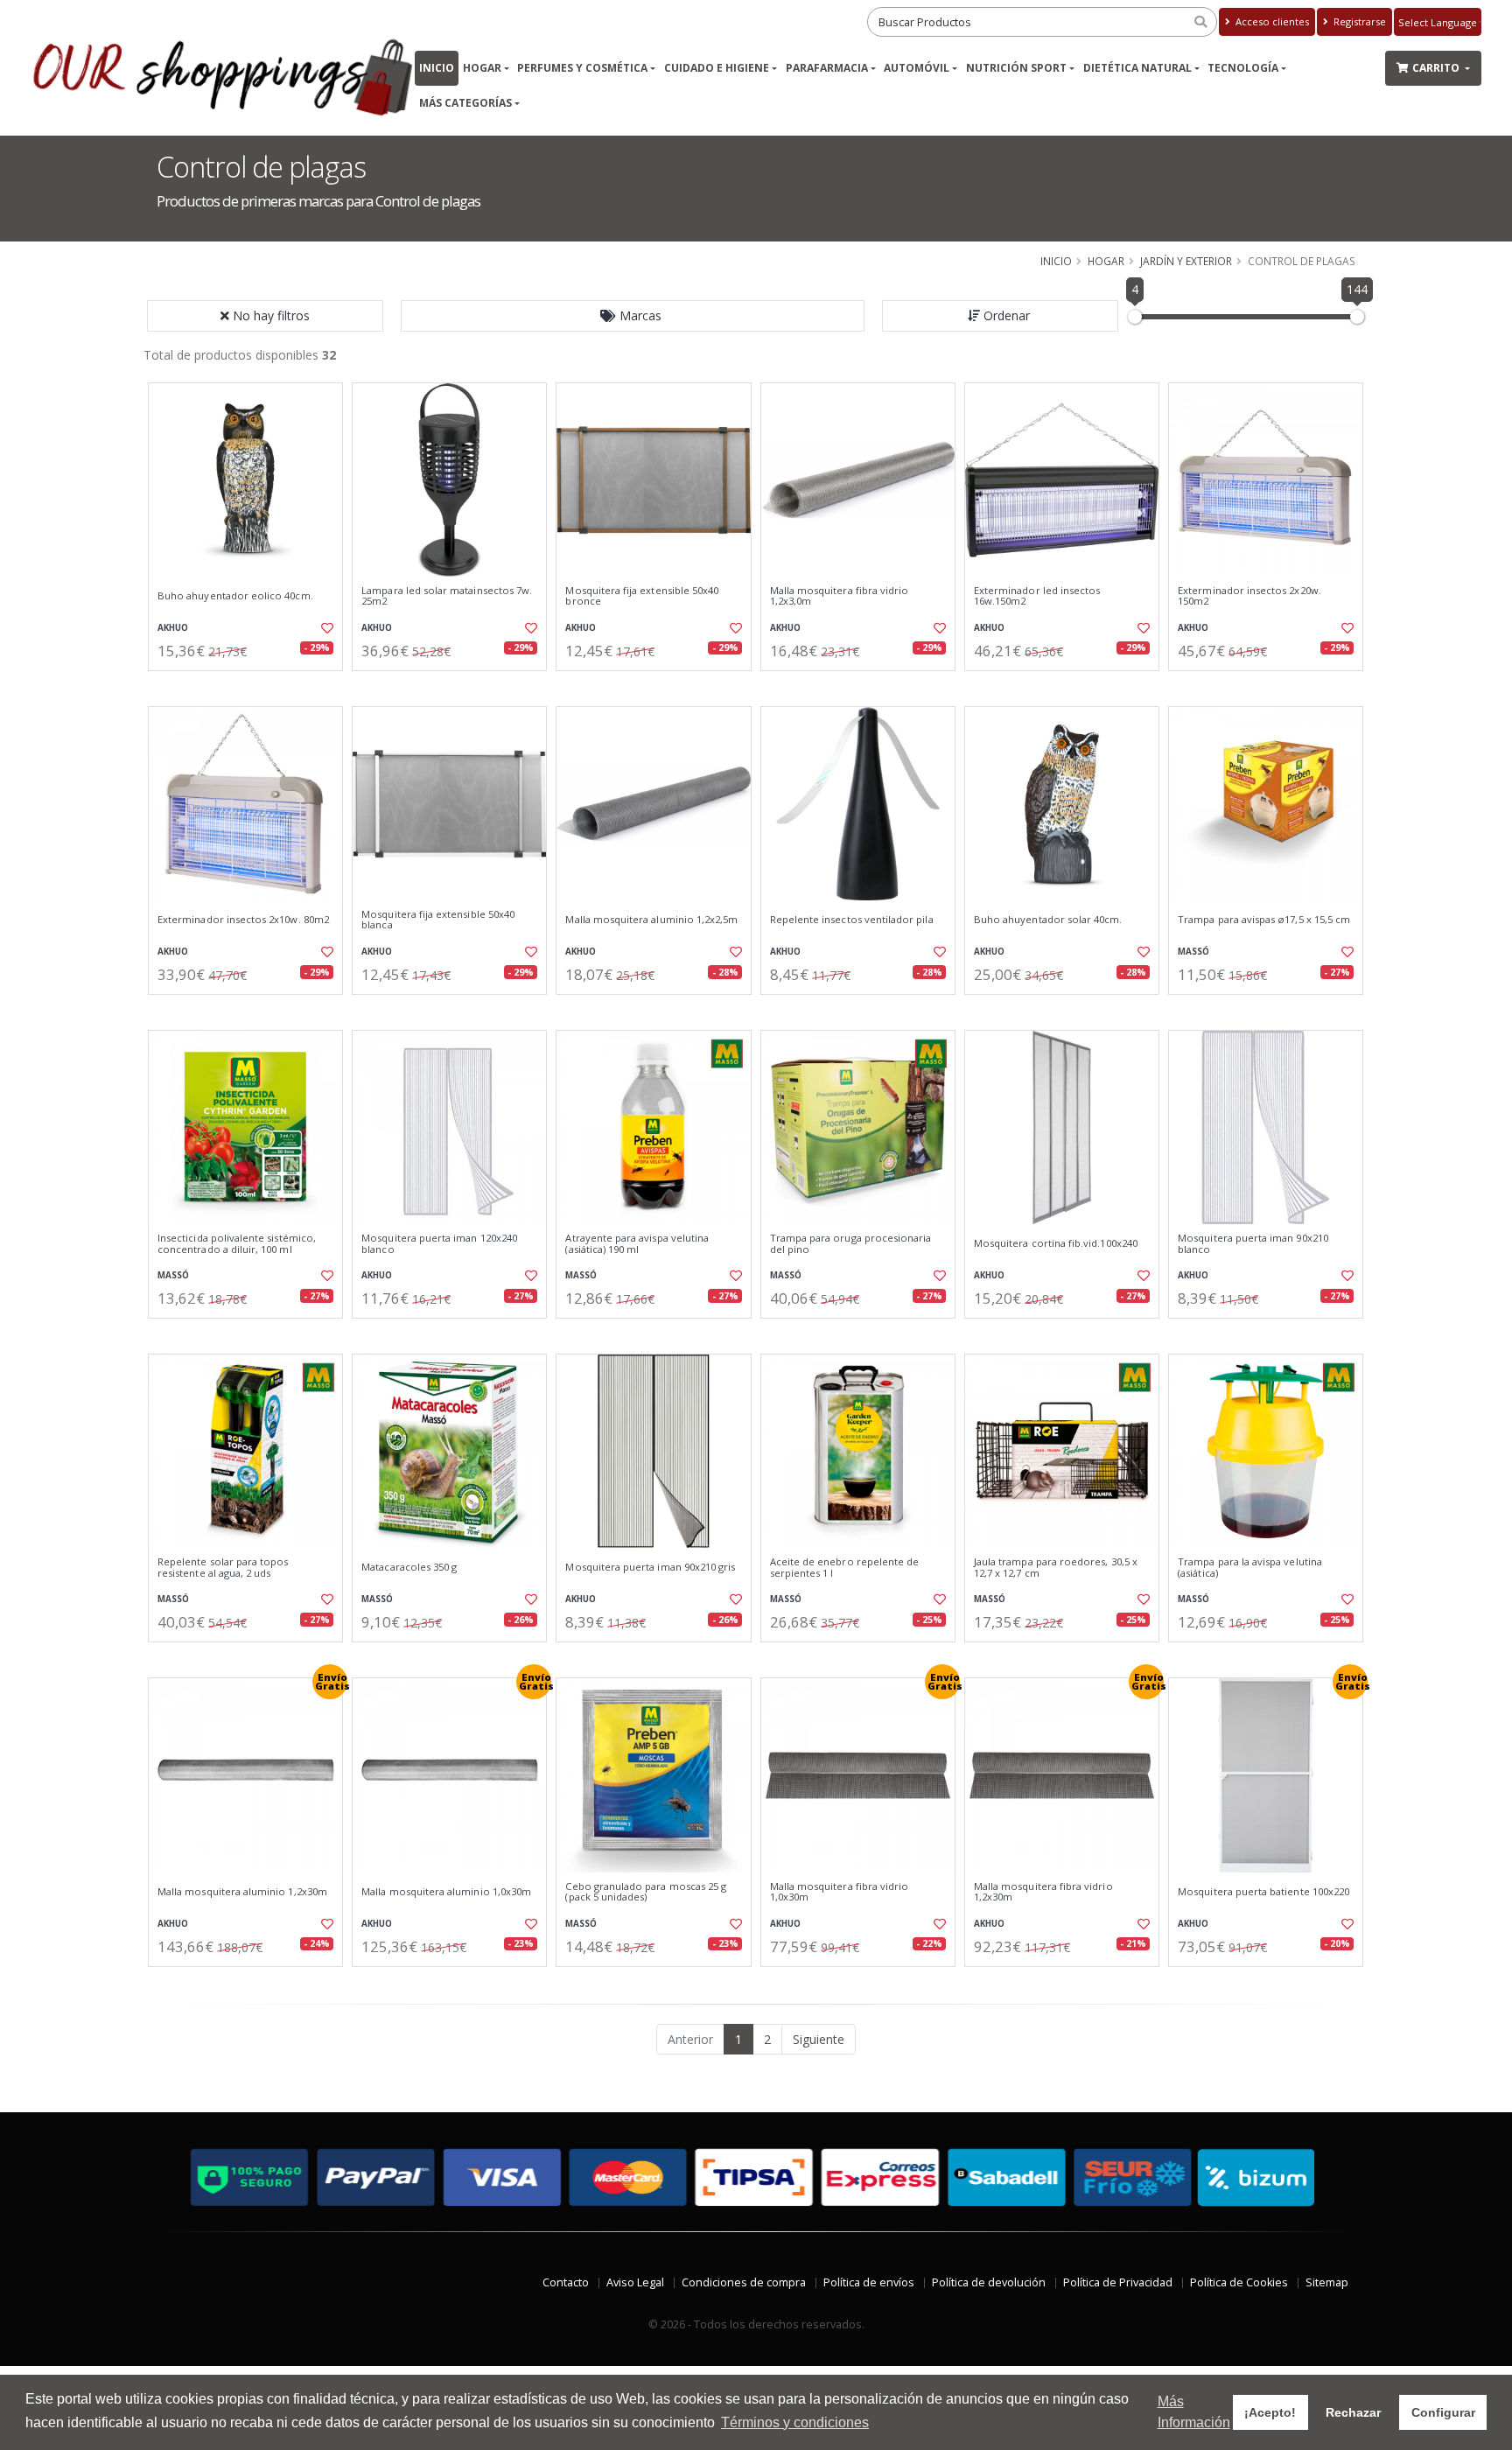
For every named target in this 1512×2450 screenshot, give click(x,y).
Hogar (482, 68)
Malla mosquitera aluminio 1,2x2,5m (651, 920)
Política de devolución (989, 2282)
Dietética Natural (1137, 68)
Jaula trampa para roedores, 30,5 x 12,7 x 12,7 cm (1056, 1568)
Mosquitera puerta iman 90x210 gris (650, 1567)
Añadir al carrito (251, 686)
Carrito (1437, 68)
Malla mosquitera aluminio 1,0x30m (446, 1892)
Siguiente (819, 2039)
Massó (1193, 952)
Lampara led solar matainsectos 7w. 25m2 (447, 596)
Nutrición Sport (1016, 68)
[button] (633, 316)
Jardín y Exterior (1186, 261)
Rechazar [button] (1353, 2412)
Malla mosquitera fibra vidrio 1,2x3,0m (840, 596)
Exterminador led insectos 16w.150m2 (1037, 596)
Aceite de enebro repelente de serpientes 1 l (845, 1568)
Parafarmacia (827, 68)
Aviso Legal (635, 2282)
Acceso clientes (1271, 21)
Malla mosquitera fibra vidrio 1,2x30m (1043, 1892)
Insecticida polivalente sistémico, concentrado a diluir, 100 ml (237, 1244)
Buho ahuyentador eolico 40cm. (235, 596)
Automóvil (917, 68)
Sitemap (1327, 2282)
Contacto (566, 2282)
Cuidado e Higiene (717, 68)
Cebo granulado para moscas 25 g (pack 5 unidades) (646, 1892)
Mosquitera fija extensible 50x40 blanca (438, 920)
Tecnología (1243, 68)
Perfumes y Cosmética (582, 68)
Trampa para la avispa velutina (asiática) (1250, 1568)
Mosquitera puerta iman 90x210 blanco (1253, 1244)
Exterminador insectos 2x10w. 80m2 (243, 920)
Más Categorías (465, 103)
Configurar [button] (1443, 2412)
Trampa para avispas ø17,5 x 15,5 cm (1264, 920)
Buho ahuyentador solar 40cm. (1048, 920)
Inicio (437, 68)
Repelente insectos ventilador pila (852, 920)
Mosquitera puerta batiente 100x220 (1263, 1892)
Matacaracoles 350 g (409, 1567)
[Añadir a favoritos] (325, 628)
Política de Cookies (1239, 2282)
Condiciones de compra (744, 2282)
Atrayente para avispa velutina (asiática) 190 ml (637, 1244)
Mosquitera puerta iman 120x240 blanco (439, 1244)
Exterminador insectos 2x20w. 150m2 (1249, 596)
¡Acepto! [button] (1270, 2412)
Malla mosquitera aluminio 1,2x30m (242, 1892)
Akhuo (173, 628)
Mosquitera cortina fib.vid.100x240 (1056, 1243)
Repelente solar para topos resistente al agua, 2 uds (223, 1568)
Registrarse (1358, 21)
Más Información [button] (1194, 2412)
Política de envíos (869, 2282)
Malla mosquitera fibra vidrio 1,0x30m (840, 1892)
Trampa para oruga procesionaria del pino (851, 1244)
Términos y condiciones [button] (795, 2422)
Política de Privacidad (1118, 2282)
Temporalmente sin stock (1062, 686)
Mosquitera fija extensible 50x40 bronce (642, 596)
